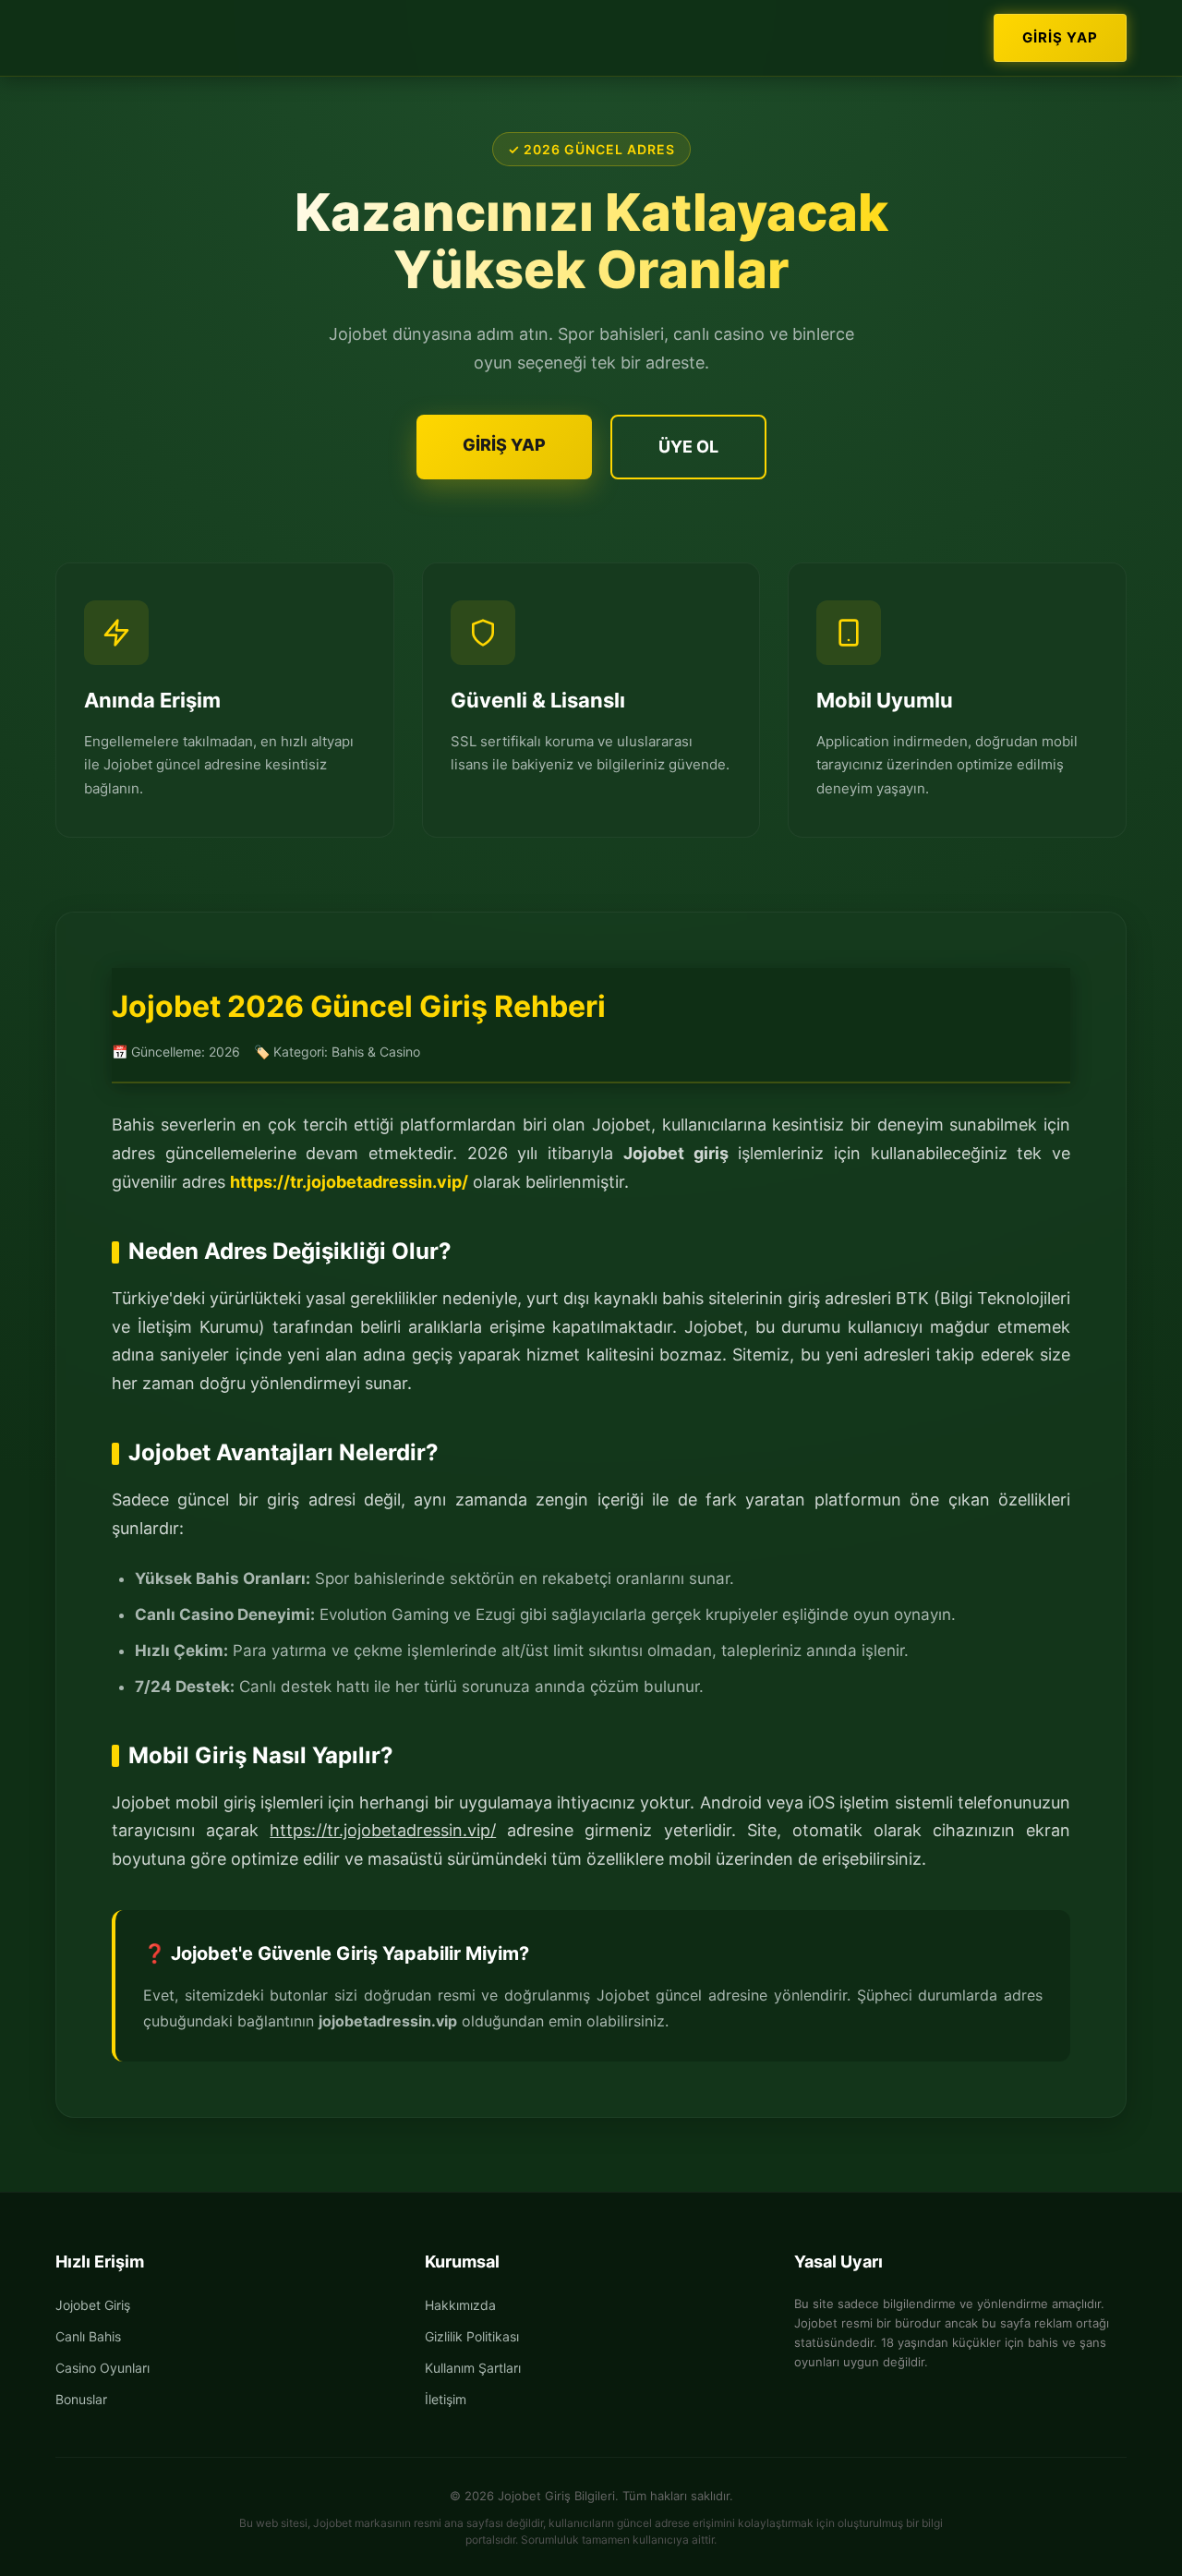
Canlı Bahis (88, 2336)
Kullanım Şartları (473, 2368)
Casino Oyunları (103, 2368)
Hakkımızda (460, 2305)
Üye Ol (688, 447)
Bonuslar (81, 2399)
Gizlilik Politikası (472, 2336)
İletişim (446, 2399)
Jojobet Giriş (93, 2305)
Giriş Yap (1060, 37)
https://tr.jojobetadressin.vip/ (349, 1182)
